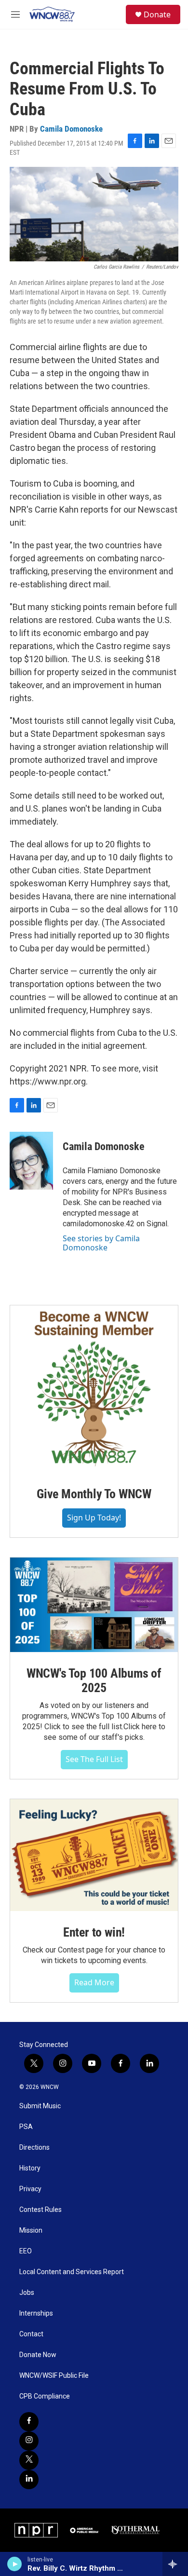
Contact (31, 2334)
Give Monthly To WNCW (94, 1494)
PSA (26, 2127)
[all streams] (175, 2564)
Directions (34, 2148)
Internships (36, 2313)
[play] (15, 2564)
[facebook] (29, 2422)
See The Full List (94, 1759)
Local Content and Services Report (72, 2272)
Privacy (30, 2189)
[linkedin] (29, 2480)
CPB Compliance (45, 2396)
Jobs (27, 2293)
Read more (94, 1982)
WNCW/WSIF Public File (54, 2376)
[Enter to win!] (94, 1855)
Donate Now (38, 2355)
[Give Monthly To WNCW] (94, 1389)
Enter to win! (94, 1932)
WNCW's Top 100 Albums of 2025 (94, 1681)
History (30, 2168)
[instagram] (29, 2441)
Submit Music (40, 2106)
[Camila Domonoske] (31, 1161)
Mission (31, 2230)
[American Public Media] (85, 2530)
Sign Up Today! (94, 1518)
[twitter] (29, 2460)
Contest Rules (40, 2210)
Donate (157, 14)
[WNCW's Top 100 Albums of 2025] (94, 1605)
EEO (26, 2251)
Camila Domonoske (71, 129)
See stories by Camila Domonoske (101, 1243)
